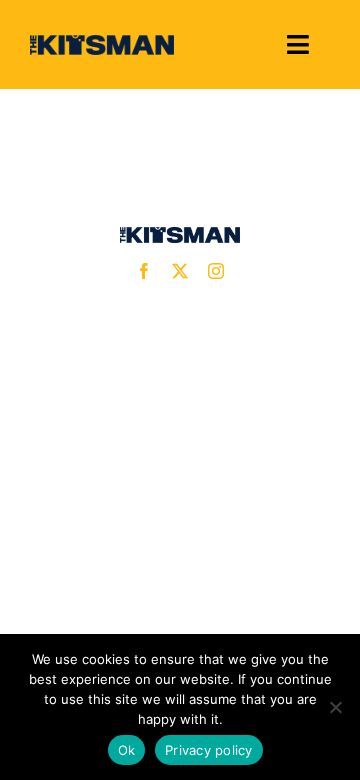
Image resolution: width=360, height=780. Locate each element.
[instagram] (216, 271)
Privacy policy (209, 750)
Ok (127, 750)
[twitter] (180, 271)
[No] (335, 707)
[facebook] (144, 271)
